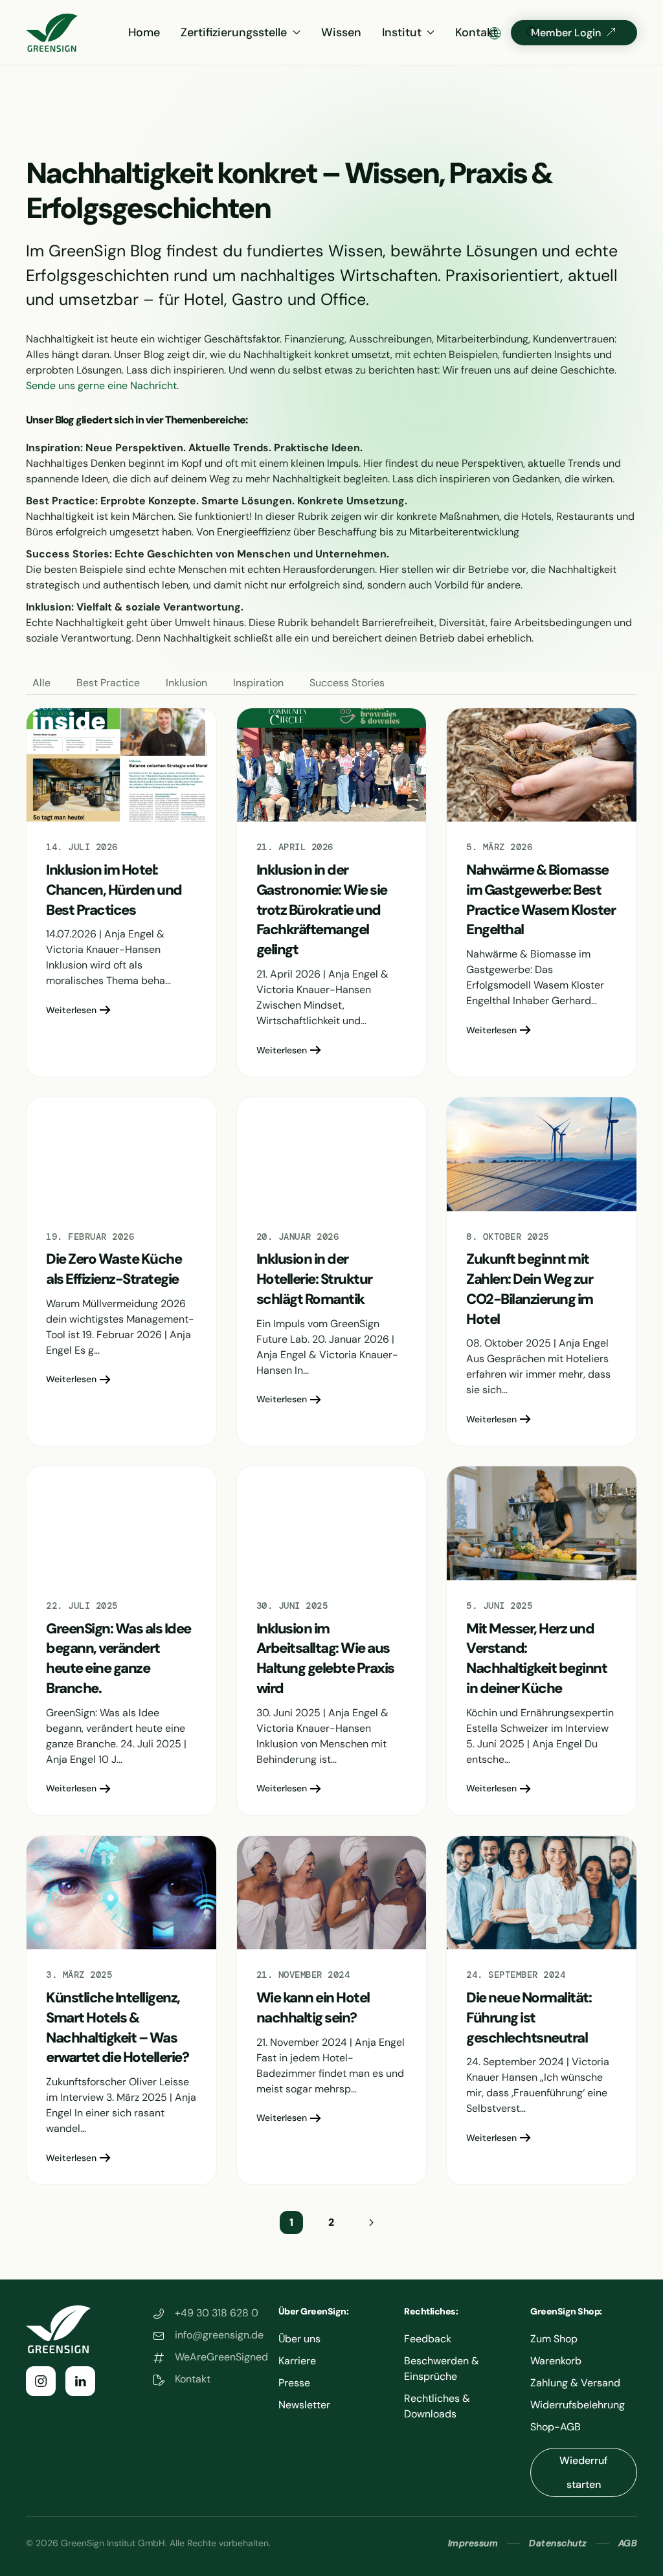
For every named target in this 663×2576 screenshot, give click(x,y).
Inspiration (258, 683)
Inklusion (186, 683)
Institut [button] (402, 32)
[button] (532, 32)
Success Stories (347, 683)
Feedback (428, 2339)
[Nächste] (371, 2223)
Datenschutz (558, 2543)
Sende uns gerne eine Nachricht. (102, 386)
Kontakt (476, 32)
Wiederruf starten (584, 2472)
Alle (41, 683)
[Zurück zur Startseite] (52, 32)
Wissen (341, 32)
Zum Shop (554, 2339)
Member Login (566, 33)
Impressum (473, 2543)
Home (144, 32)
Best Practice (108, 683)
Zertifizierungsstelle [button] (234, 32)
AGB (628, 2543)
